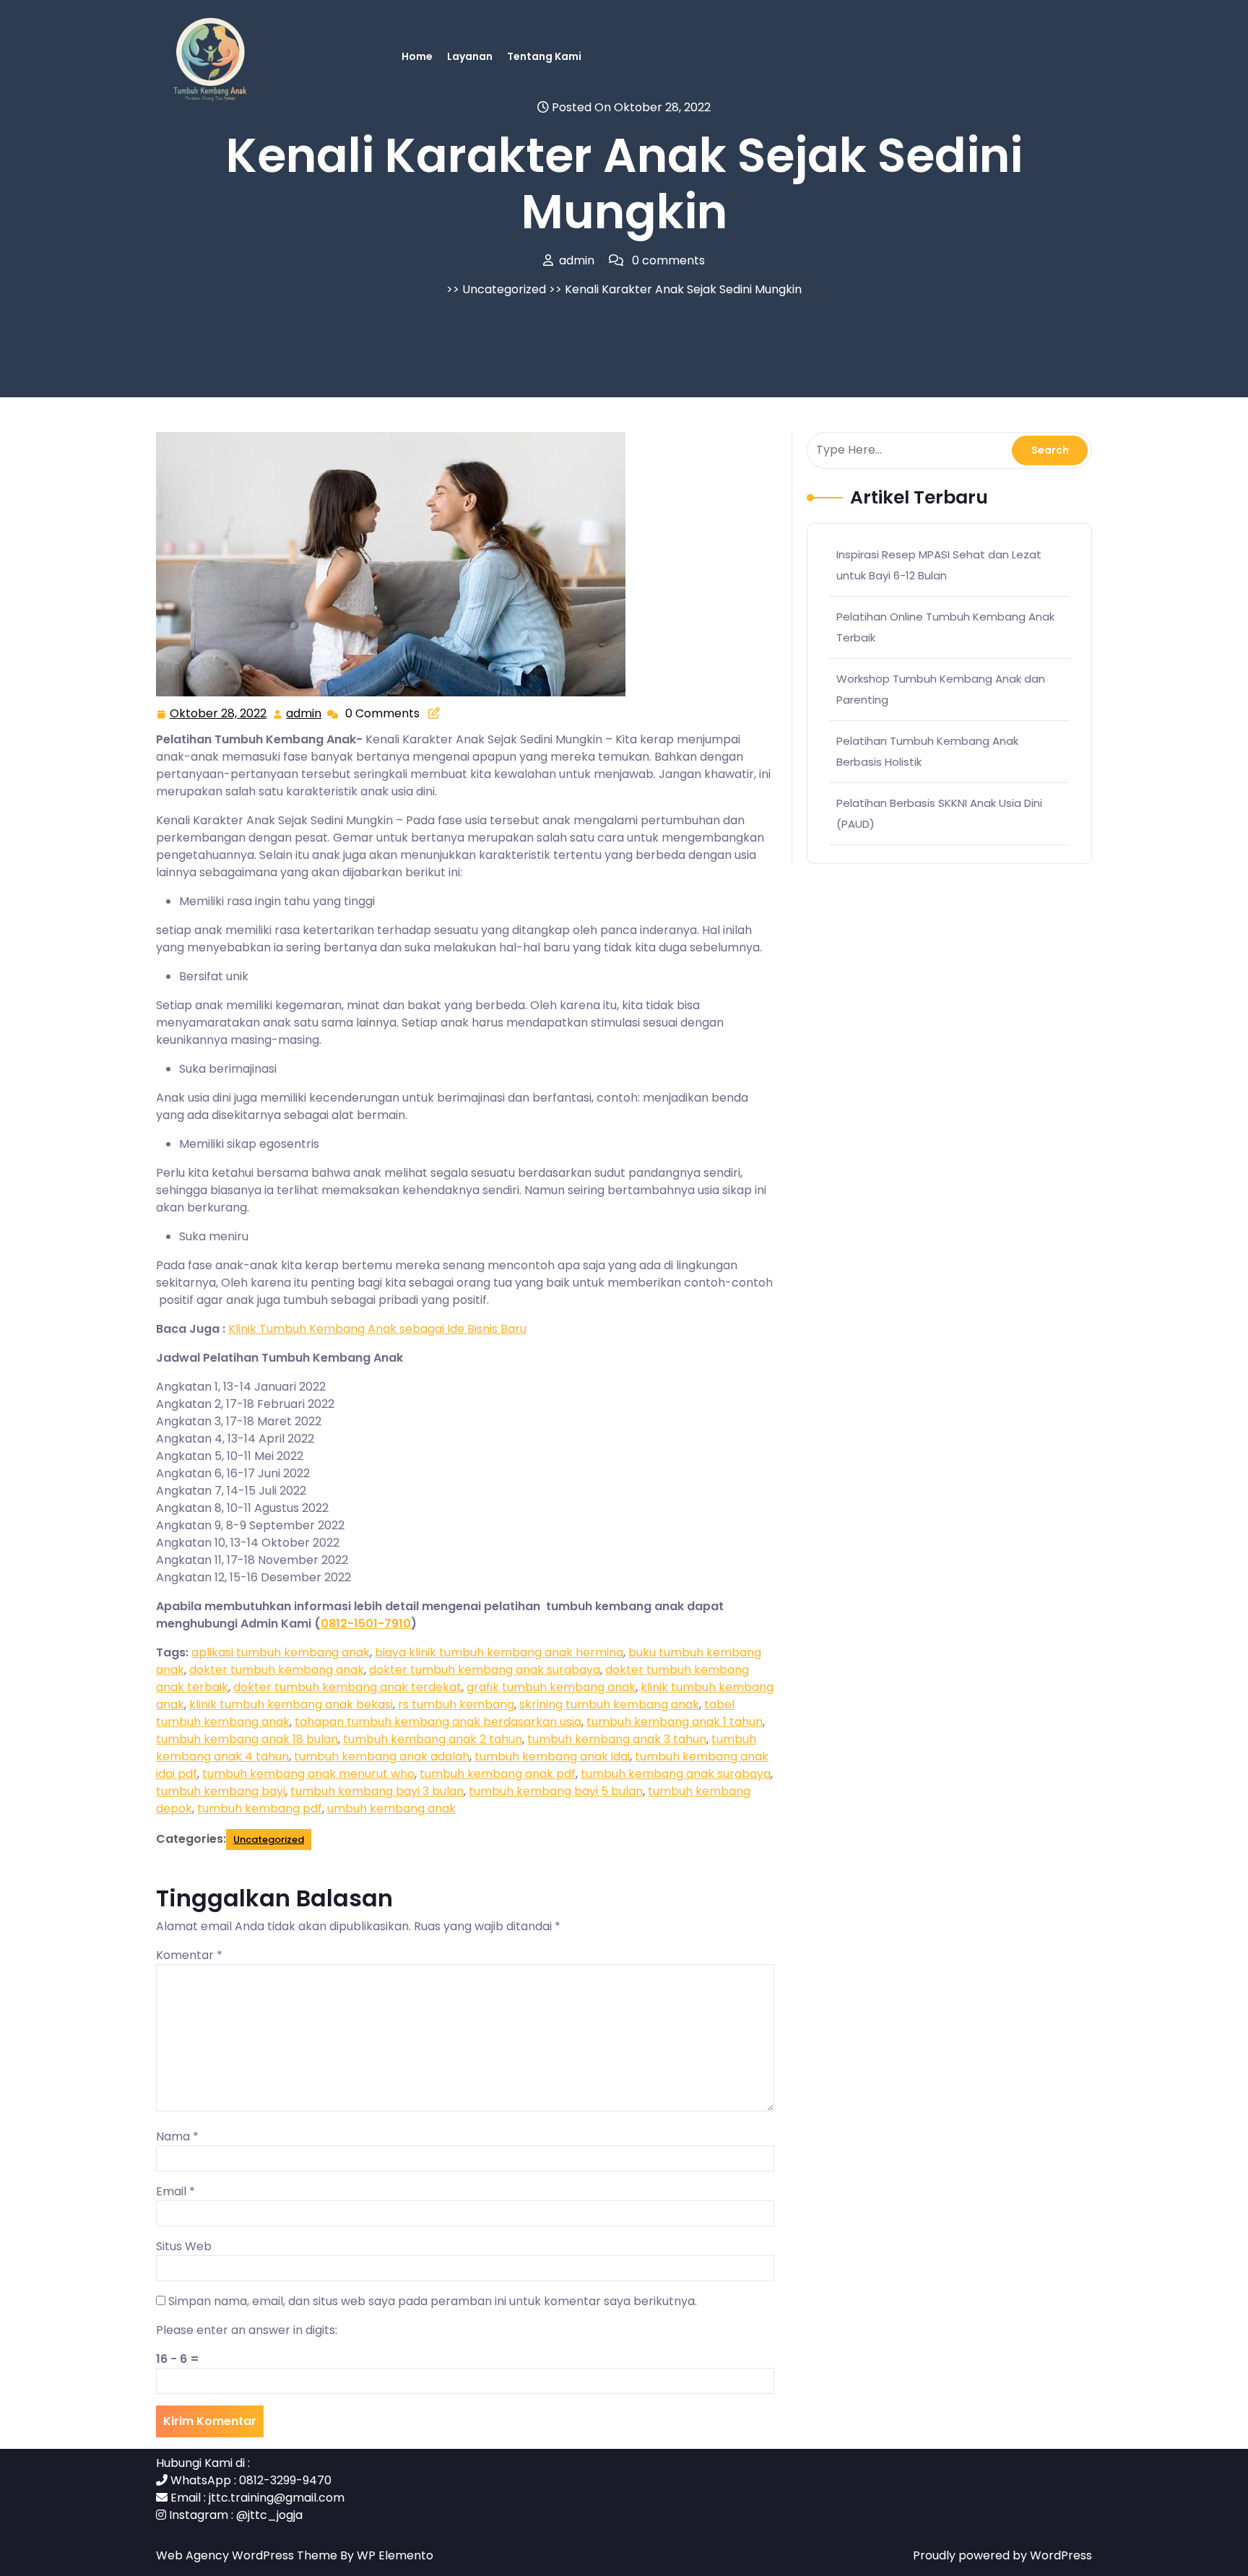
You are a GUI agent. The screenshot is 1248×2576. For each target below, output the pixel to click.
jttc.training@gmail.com (277, 2498)
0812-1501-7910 (366, 1624)
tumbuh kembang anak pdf (498, 1774)
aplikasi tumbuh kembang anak (281, 1652)
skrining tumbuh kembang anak (609, 1704)
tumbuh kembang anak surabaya (676, 1774)
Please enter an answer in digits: (247, 2330)
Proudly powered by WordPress (1002, 2555)
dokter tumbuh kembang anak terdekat (347, 1687)
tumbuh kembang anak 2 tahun (433, 1739)
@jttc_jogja (269, 2515)
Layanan (470, 56)
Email (175, 2191)
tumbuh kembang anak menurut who (308, 1774)
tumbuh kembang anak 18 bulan (247, 1739)
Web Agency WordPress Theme (248, 2555)
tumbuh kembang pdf (260, 1808)
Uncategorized (504, 289)
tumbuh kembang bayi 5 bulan (556, 1791)
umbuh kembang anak (391, 1808)
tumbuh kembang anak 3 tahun (617, 1739)
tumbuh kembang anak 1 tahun (675, 1722)
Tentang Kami (544, 56)
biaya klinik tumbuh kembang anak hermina (499, 1652)
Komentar (189, 1955)
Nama (177, 2136)
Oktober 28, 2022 (219, 714)
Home (417, 56)
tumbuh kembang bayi (221, 1791)
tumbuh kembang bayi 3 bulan (377, 1791)
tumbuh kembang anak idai (552, 1756)
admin (304, 714)
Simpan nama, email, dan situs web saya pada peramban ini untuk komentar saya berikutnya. (433, 2301)
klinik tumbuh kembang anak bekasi (291, 1704)
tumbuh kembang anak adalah (382, 1756)
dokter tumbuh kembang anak (277, 1670)
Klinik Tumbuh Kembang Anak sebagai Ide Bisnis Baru (377, 1329)
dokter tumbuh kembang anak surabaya (485, 1670)
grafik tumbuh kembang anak (551, 1687)
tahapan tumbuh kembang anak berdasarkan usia (438, 1722)
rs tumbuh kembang (456, 1704)
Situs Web (184, 2246)
